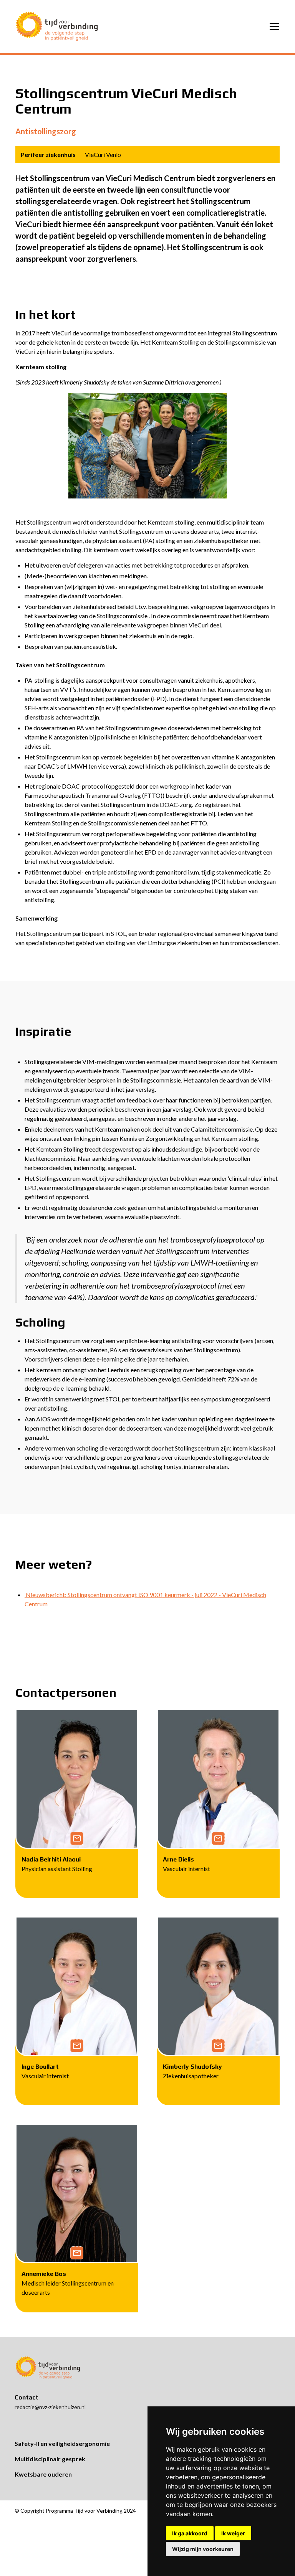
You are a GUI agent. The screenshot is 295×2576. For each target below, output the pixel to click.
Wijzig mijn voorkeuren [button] (203, 2549)
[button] (273, 26)
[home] (57, 26)
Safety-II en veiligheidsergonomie (62, 2443)
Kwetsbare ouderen (43, 2474)
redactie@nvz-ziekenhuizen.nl (50, 2407)
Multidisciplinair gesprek (50, 2459)
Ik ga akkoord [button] (190, 2533)
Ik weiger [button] (233, 2533)
